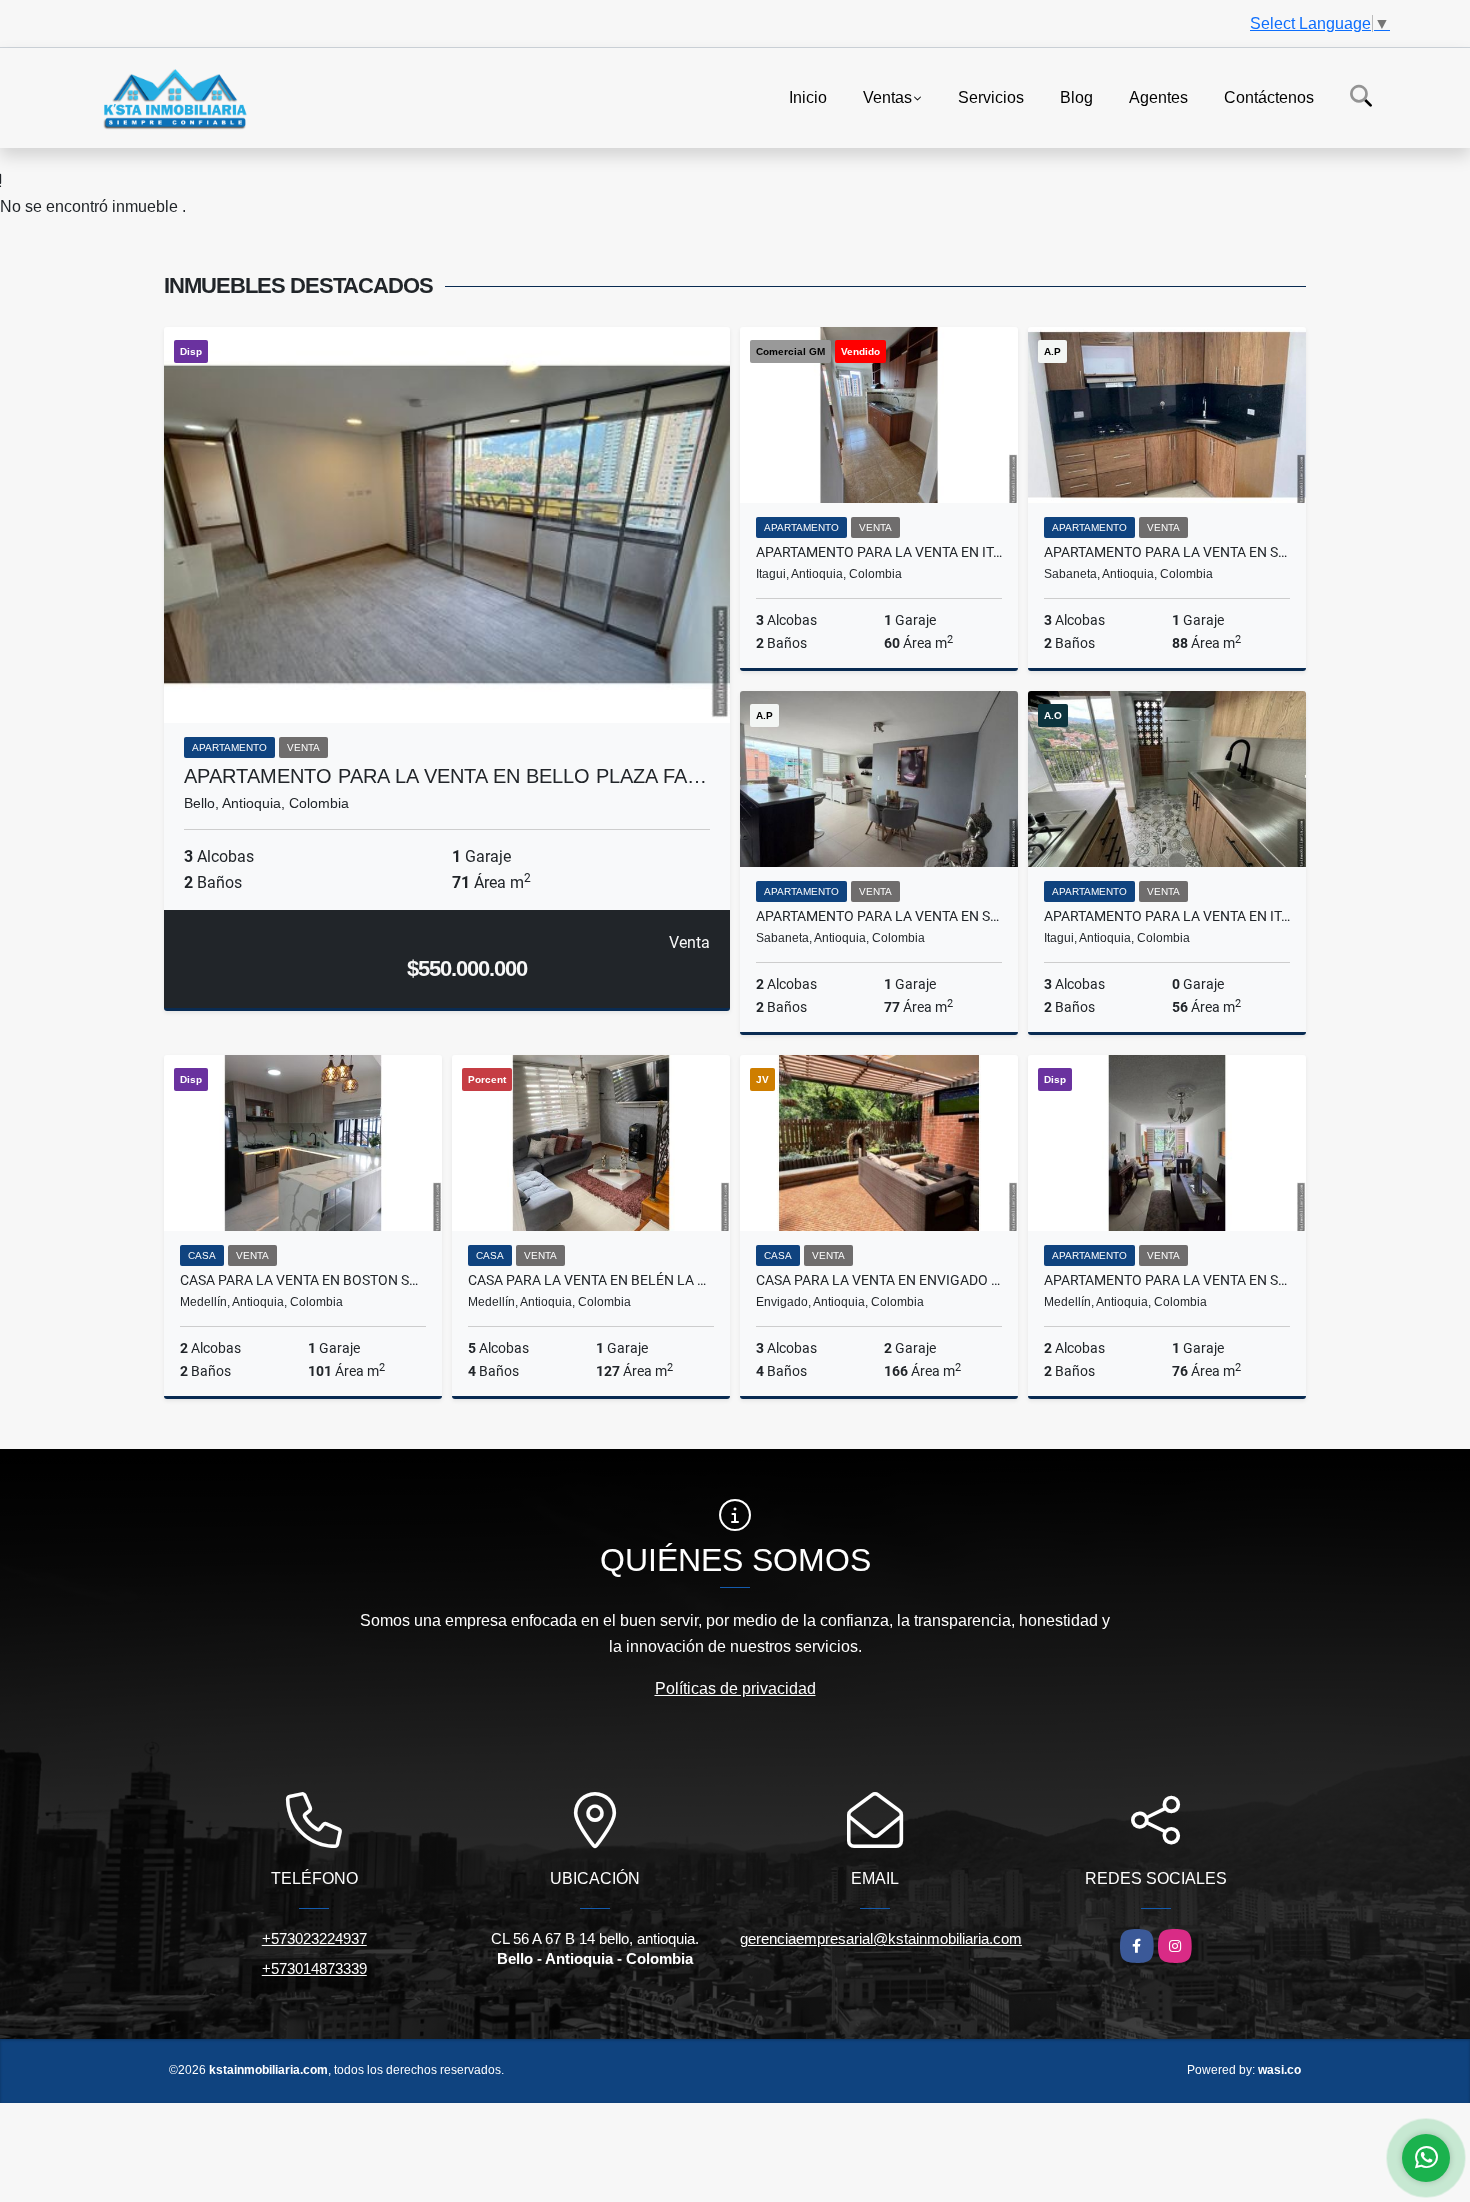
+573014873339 (314, 1968)
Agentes (1158, 96)
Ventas (887, 96)
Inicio (808, 96)
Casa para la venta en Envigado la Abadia (879, 1280)
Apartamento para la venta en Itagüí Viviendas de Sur (879, 552)
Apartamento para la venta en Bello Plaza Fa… (445, 776)
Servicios (991, 96)
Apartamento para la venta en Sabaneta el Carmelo (1167, 552)
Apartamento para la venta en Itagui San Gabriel (1167, 916)
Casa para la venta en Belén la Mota (591, 1280)
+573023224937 (314, 1938)
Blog (1076, 96)
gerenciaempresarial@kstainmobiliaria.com (881, 1938)
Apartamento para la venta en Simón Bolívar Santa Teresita (1167, 1280)
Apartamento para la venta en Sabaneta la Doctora (879, 916)
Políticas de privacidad (735, 1688)
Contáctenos (1269, 96)
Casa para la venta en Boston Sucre (303, 1280)
